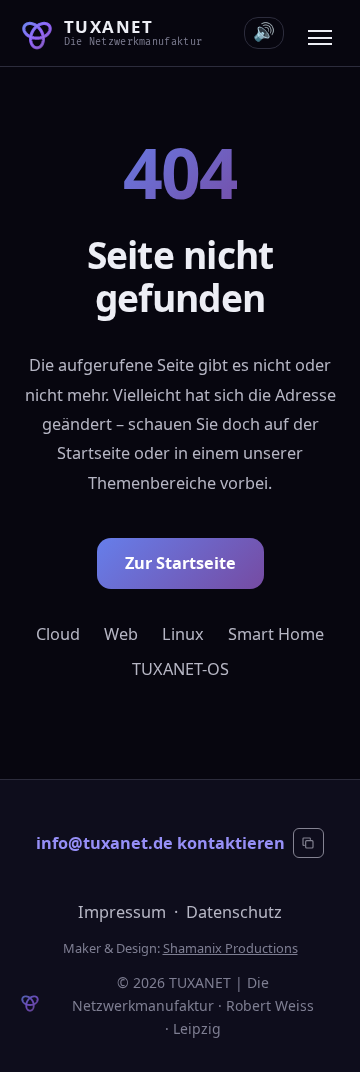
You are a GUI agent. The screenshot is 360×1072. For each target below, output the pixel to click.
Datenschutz (234, 912)
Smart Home (276, 634)
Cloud (58, 634)
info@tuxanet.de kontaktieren (160, 843)
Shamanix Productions (230, 948)
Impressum (122, 912)
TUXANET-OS (180, 669)
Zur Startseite (180, 563)
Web (121, 634)
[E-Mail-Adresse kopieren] (308, 843)
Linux (183, 634)
